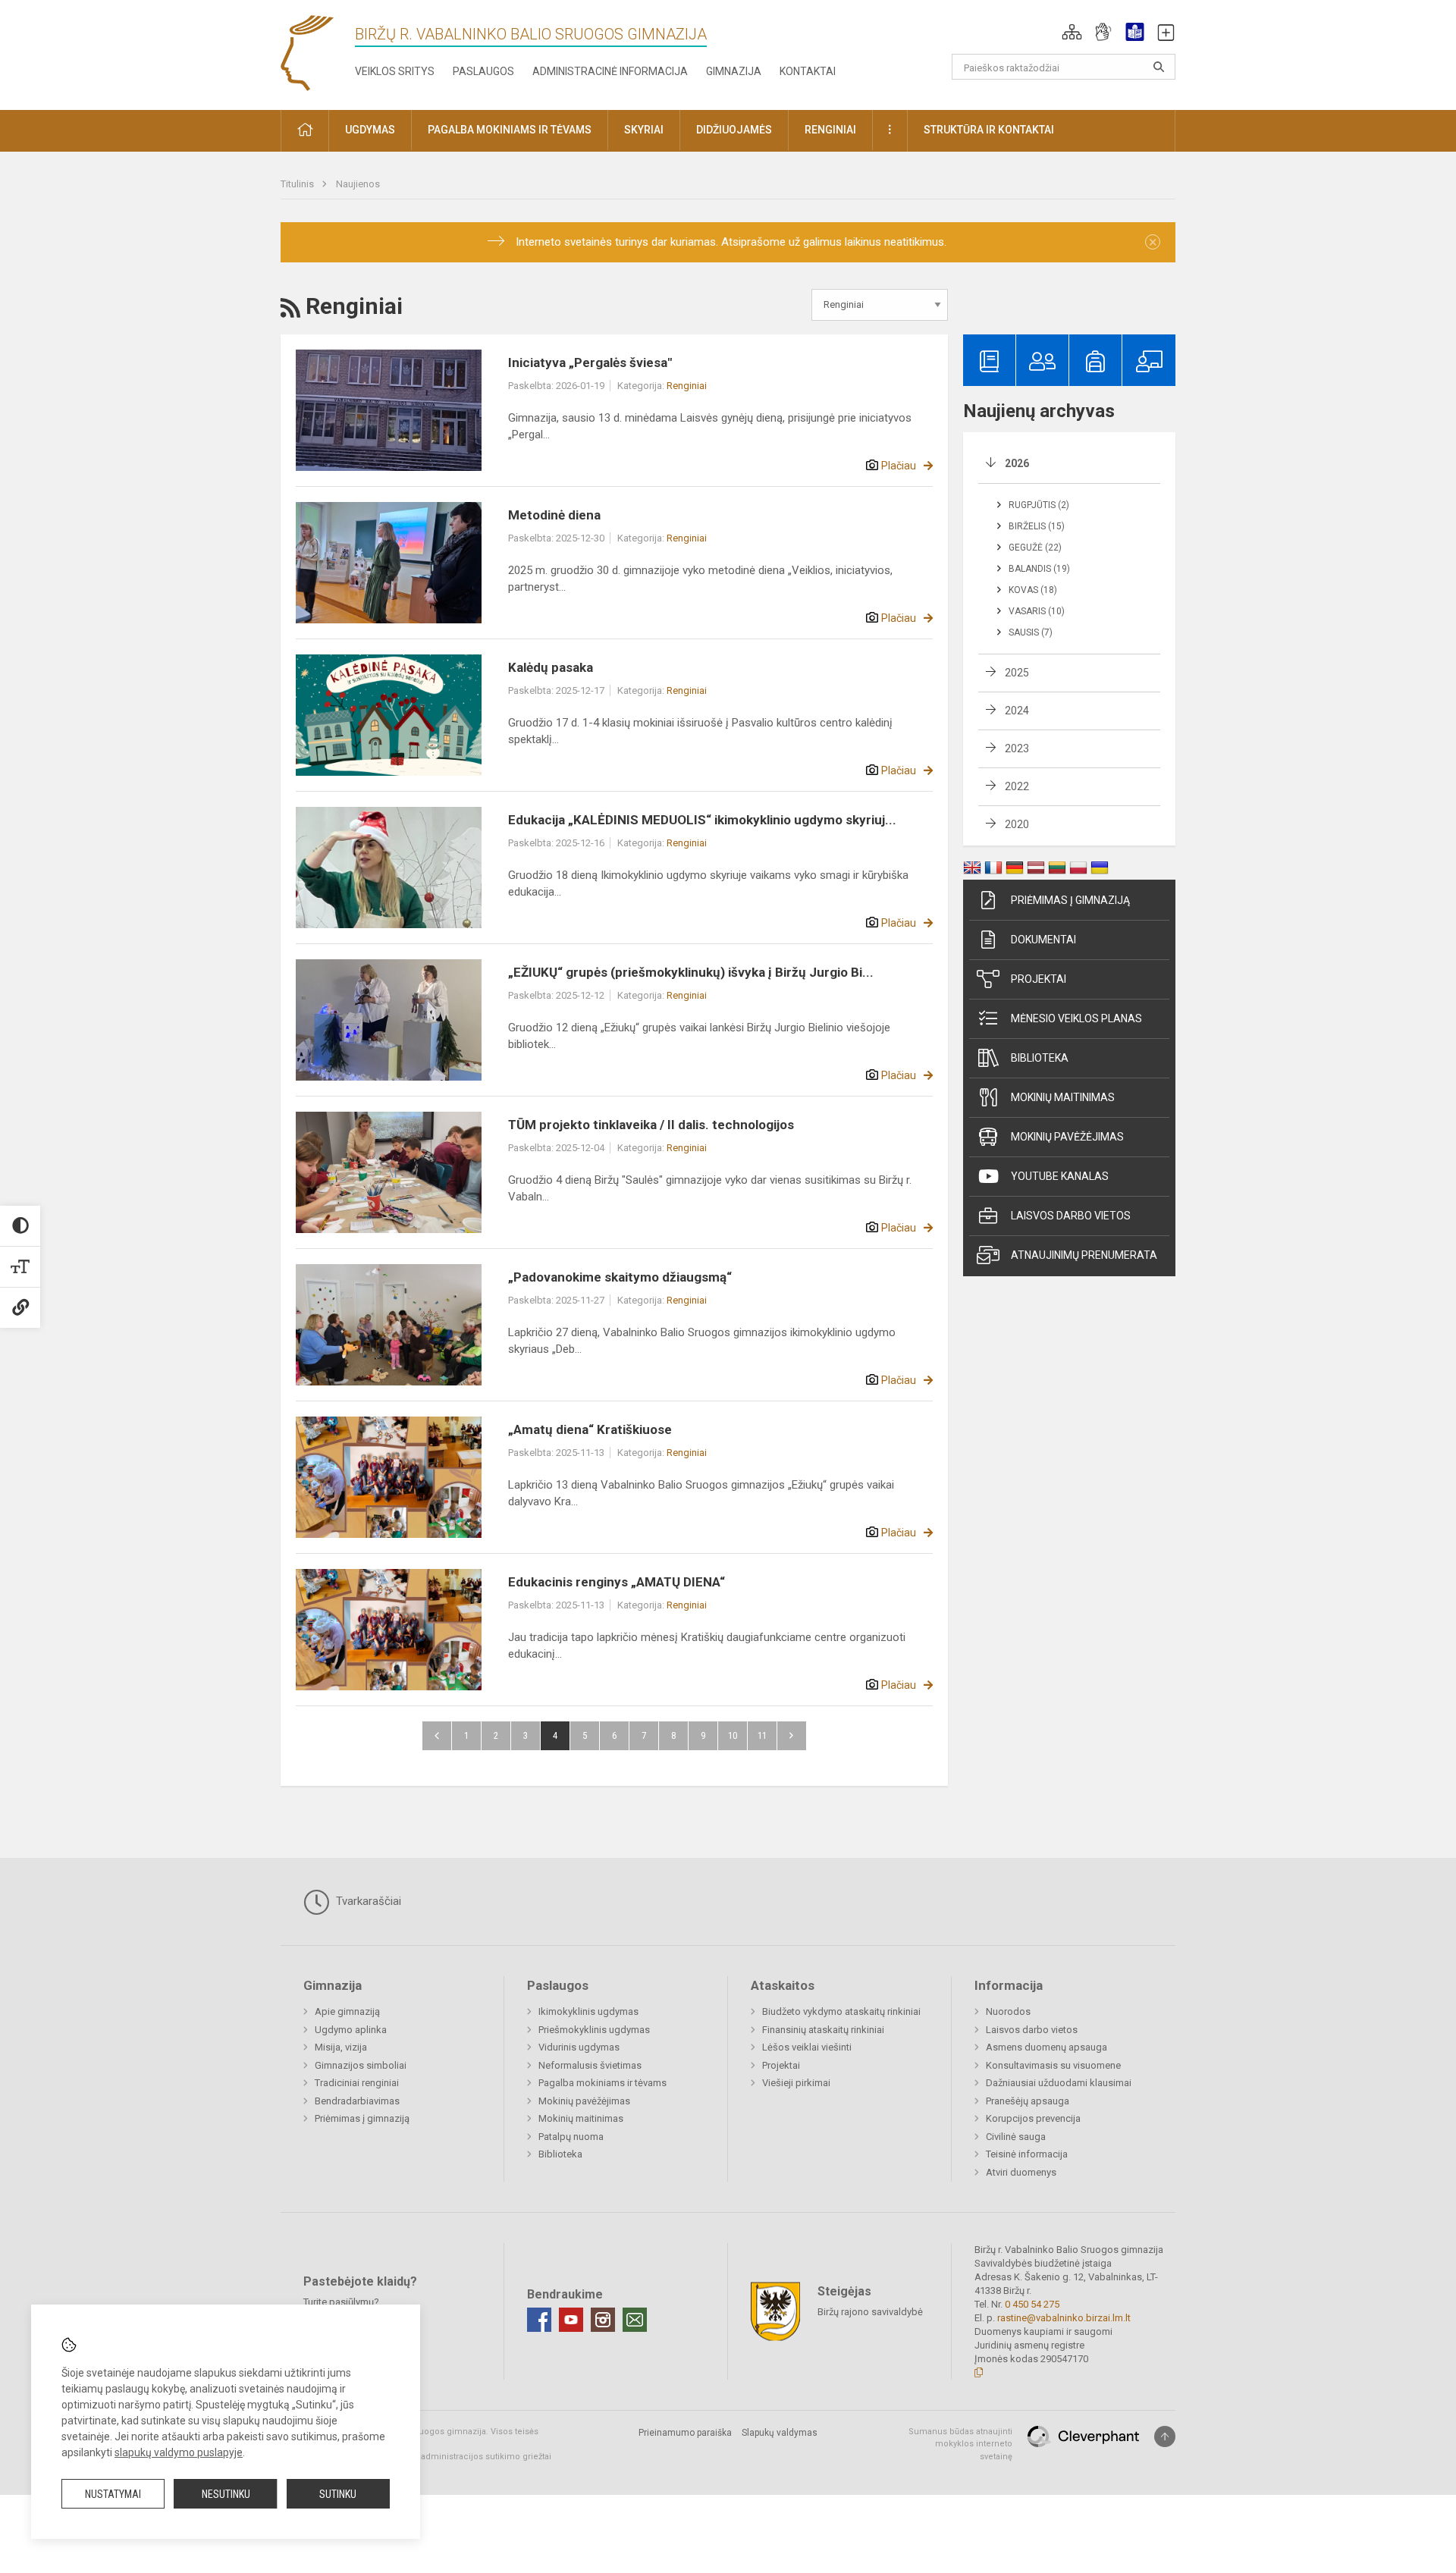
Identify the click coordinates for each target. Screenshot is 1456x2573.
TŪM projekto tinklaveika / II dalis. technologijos (651, 1125)
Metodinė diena (554, 515)
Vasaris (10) (1037, 611)
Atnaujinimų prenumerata (1084, 1255)
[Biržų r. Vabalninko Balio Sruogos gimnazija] (307, 52)
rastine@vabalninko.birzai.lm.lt (1064, 2318)
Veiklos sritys (395, 71)
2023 (1017, 748)
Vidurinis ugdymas (579, 2047)
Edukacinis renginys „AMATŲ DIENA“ (617, 1582)
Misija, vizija (341, 2047)
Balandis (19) (1039, 569)
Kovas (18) (1033, 590)
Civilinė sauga (1016, 2137)
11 (762, 1735)
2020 (1017, 824)
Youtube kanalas (1060, 1176)
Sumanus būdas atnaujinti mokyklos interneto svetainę (960, 2444)
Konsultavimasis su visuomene (1053, 2065)
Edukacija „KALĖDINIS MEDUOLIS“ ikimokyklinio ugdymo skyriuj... (702, 820)
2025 (1017, 673)
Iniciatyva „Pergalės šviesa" (590, 362)
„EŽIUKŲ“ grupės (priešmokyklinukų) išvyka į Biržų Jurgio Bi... (691, 972)
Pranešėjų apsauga (1028, 2101)
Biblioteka (1040, 1058)
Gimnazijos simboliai (361, 2065)
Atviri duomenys (1021, 2172)
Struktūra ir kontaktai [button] (989, 130)
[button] (1072, 32)
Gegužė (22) (1035, 548)
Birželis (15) (1037, 526)
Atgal (437, 1736)
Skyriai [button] (644, 130)
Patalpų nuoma (571, 2137)
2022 (1017, 786)
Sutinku (338, 2494)
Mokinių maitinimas (1063, 1097)
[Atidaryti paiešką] (1159, 67)
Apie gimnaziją (347, 2011)
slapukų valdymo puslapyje (179, 2452)
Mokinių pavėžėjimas (1067, 1137)
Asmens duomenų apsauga (1046, 2047)
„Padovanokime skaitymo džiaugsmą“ (620, 1277)
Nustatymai (113, 2494)
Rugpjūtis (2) (1039, 505)
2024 (1017, 711)
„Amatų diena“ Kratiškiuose (590, 1429)
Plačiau (899, 466)
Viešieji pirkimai (796, 2083)
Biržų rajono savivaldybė (870, 2311)
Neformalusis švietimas (590, 2065)
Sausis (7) (1031, 632)
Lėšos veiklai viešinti (807, 2047)
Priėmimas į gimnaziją (1070, 900)
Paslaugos (483, 71)
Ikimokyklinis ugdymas (588, 2011)
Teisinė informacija (1027, 2154)
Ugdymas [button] (370, 130)
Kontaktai (808, 71)
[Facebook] (539, 2320)
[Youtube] (571, 2320)
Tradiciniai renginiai (357, 2083)
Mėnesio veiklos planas (1076, 1018)
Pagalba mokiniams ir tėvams (602, 2083)
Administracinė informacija (610, 71)
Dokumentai (1043, 940)
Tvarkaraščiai (367, 1901)
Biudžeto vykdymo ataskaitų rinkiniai (841, 2011)
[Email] (635, 2320)
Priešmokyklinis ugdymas (594, 2030)
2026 (1017, 463)
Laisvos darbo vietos (1071, 1216)
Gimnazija (734, 71)
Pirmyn (792, 1736)
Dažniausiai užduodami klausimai (1059, 2083)
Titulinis (298, 184)
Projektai (1039, 979)
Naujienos (358, 184)
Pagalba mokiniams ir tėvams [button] (510, 130)
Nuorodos (1008, 2011)
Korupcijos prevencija (1033, 2118)
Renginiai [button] (830, 130)
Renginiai (687, 386)
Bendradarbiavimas (357, 2101)
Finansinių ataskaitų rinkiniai (823, 2030)
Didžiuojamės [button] (734, 130)
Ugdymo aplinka (351, 2030)
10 (733, 1735)
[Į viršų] (1165, 2437)
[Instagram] (603, 2320)
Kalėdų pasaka (551, 667)
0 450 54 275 (1032, 2304)
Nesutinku (226, 2494)
